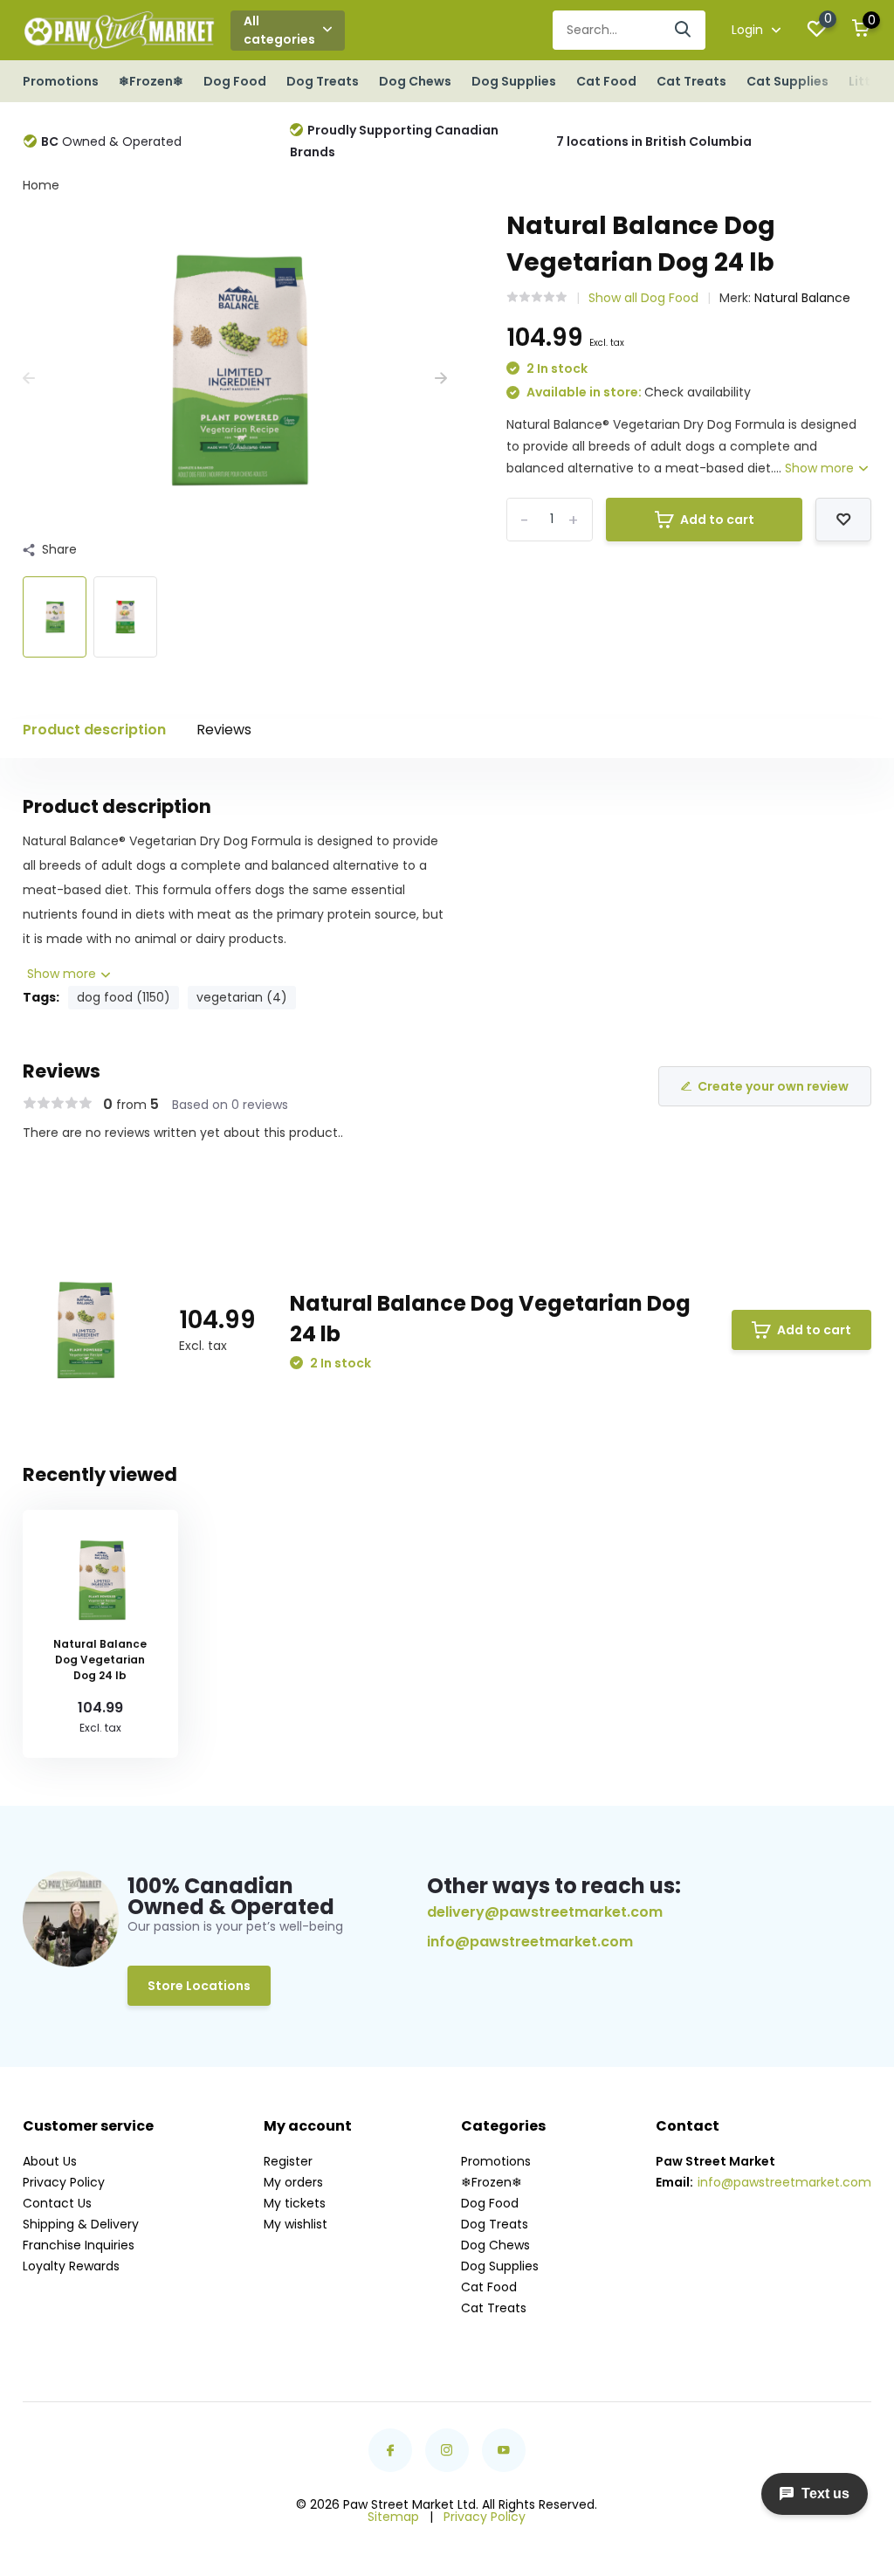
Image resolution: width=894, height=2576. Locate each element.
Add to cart (717, 520)
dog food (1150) (124, 997)
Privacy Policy (64, 2182)
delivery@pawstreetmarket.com (545, 1912)
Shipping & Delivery (81, 2224)
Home (41, 185)
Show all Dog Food (643, 298)
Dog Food (235, 81)
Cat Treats (691, 81)
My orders (293, 2182)
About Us (50, 2161)
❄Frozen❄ (151, 81)
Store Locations (199, 1986)
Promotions (61, 81)
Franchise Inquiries (79, 2245)
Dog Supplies (514, 81)
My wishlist (296, 2224)
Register (288, 2161)
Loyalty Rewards (71, 2266)
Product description (94, 730)
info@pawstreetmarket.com (530, 1942)
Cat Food (606, 81)
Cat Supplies (787, 81)
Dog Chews (415, 81)
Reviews (224, 730)
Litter (866, 81)
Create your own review (773, 1086)
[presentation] (29, 379)
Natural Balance (802, 298)
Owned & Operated (111, 141)
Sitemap (393, 2517)
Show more (821, 468)
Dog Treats (323, 81)
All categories (279, 30)
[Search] (684, 30)
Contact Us (57, 2203)
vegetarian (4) (242, 997)
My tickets (295, 2203)
